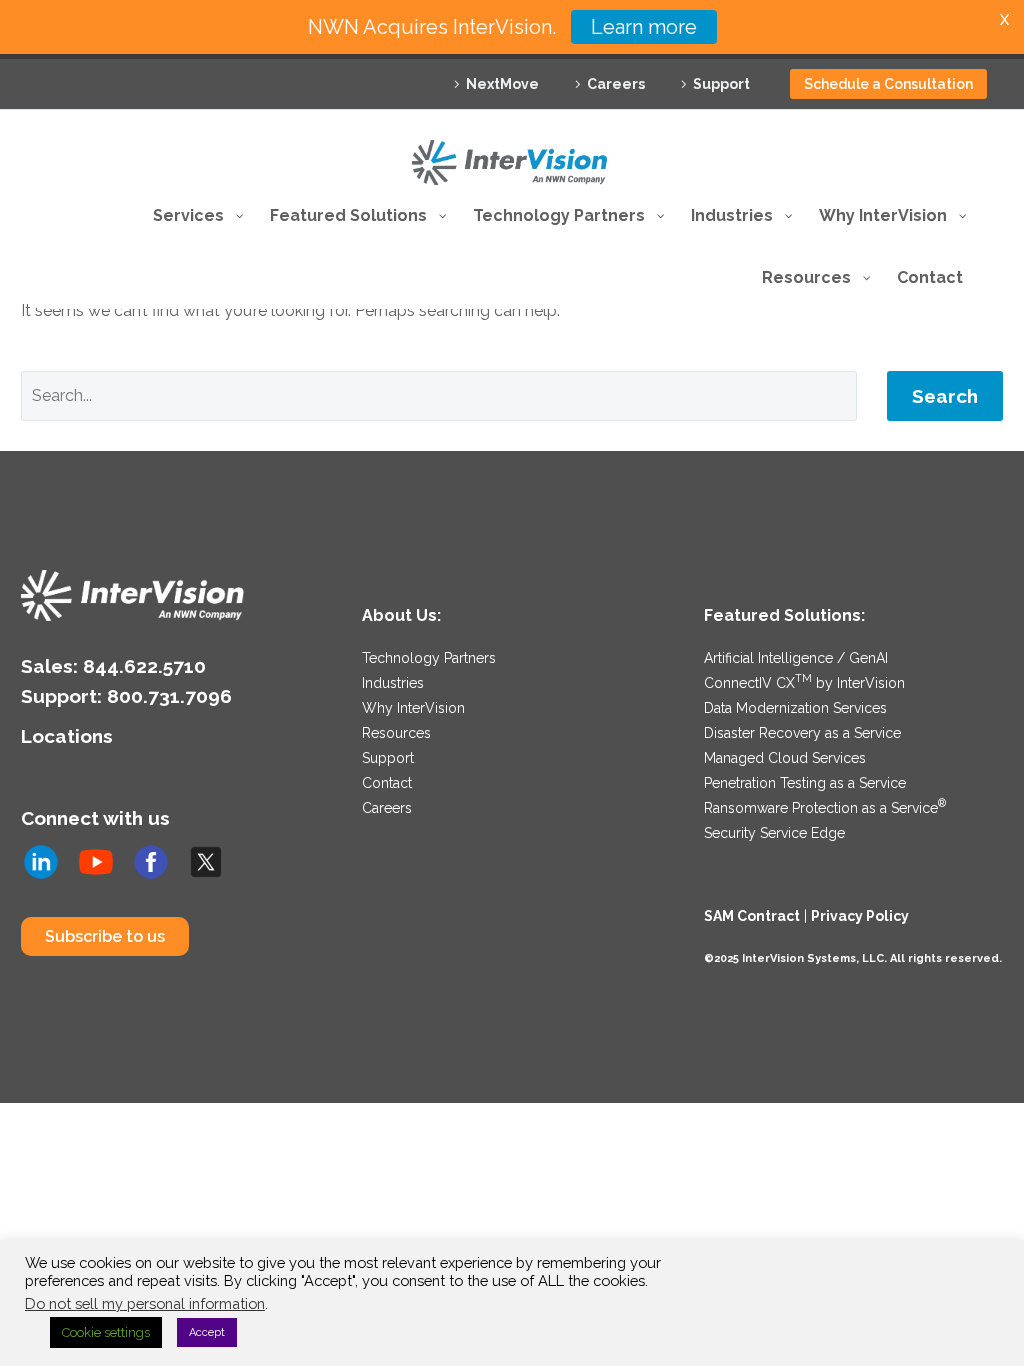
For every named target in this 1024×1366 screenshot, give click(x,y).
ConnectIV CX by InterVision (804, 683)
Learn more (644, 27)
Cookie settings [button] (106, 1332)
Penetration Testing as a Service (805, 783)
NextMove (502, 84)
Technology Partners (429, 658)
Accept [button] (207, 1332)
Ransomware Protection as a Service (825, 808)
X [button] (1004, 19)
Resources (396, 733)
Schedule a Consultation (888, 84)
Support (721, 84)
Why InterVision (413, 708)
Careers (616, 84)
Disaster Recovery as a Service (802, 733)
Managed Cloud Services (785, 758)
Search (945, 396)
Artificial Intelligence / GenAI (796, 658)
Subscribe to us (105, 936)
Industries (393, 683)
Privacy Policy (860, 916)
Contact (387, 783)
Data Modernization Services (795, 708)
